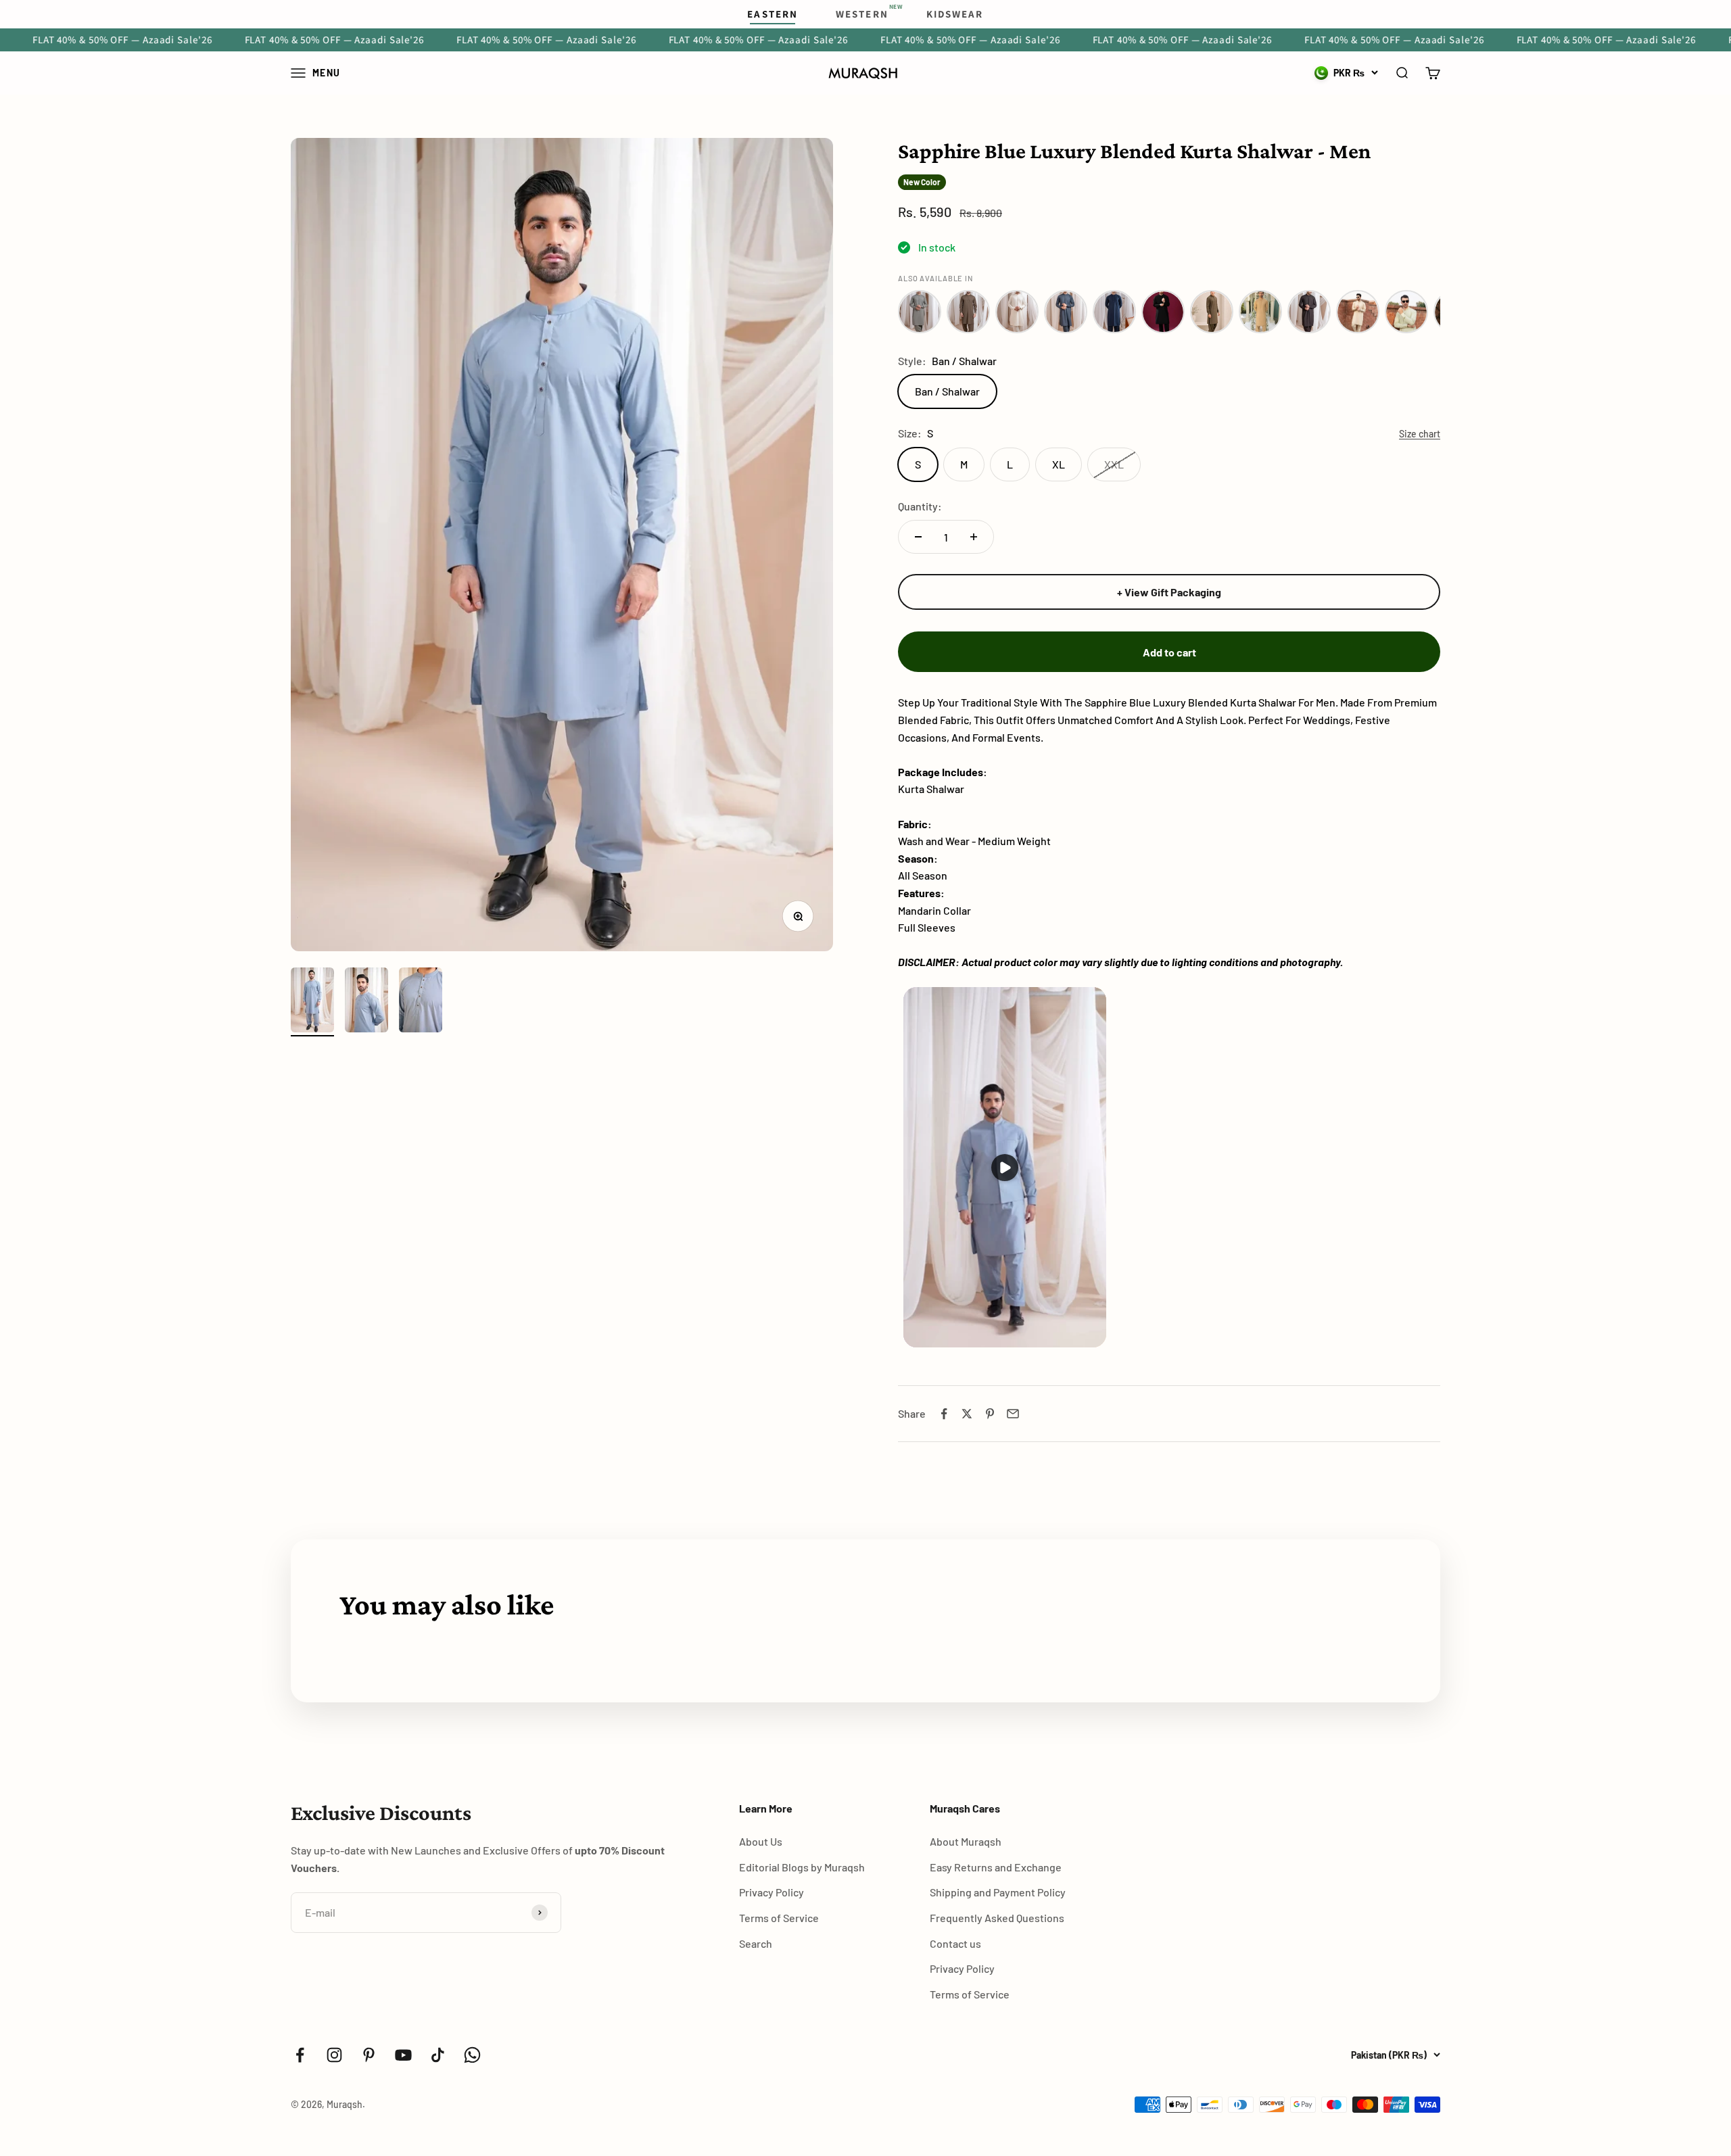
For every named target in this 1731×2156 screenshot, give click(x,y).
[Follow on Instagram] (334, 2055)
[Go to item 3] (421, 1002)
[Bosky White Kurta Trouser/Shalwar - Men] (1017, 312)
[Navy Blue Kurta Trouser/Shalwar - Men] (1114, 312)
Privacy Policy (772, 1892)
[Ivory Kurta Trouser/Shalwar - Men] (1358, 312)
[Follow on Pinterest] (369, 2055)
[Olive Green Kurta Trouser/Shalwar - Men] (1212, 312)
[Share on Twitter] (967, 1414)
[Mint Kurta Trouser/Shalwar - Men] (1406, 312)
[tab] (862, 14)
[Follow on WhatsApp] (472, 2055)
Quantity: (920, 506)
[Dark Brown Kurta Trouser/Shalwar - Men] (1309, 312)
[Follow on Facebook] (300, 2055)
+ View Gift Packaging (1169, 592)
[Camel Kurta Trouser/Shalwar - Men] (1260, 312)
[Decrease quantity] (918, 537)
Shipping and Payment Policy (998, 1892)
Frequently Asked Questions (997, 1918)
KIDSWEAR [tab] (955, 14)
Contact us (955, 1943)
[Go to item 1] (312, 1002)
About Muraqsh (966, 1841)
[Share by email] (1013, 1414)
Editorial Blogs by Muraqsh (802, 1867)
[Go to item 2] (366, 1002)
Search (756, 1943)
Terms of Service (779, 1918)
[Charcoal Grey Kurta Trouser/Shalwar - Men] (1066, 312)
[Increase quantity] (974, 537)
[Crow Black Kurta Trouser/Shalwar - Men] (1163, 312)
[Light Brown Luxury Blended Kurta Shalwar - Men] (968, 312)
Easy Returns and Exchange (996, 1867)
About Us (761, 1841)
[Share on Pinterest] (990, 1414)
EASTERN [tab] (773, 14)
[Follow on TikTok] (438, 2055)
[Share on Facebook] (944, 1414)
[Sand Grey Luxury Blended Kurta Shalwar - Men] (920, 312)
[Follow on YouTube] (403, 2055)
